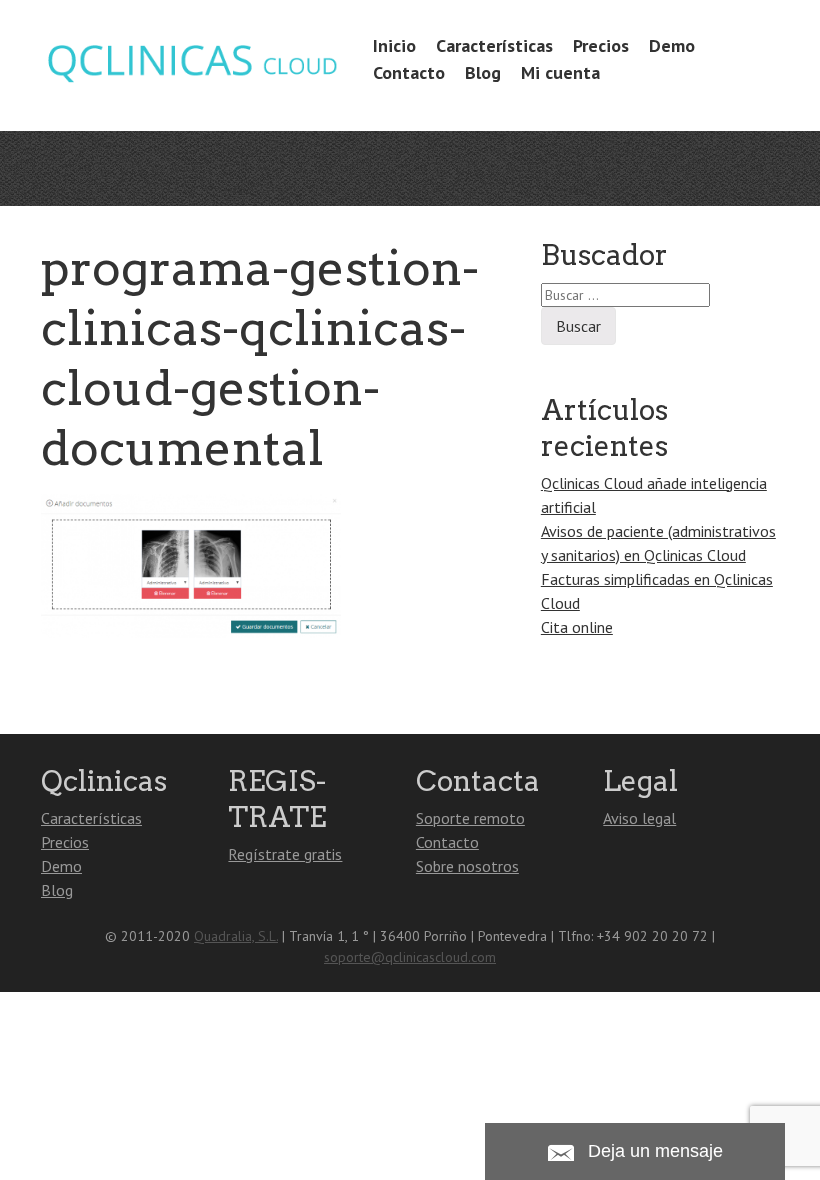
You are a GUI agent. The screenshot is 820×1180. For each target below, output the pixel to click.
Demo (672, 45)
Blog (483, 72)
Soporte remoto (470, 818)
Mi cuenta (560, 72)
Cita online (577, 627)
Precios (601, 45)
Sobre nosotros (467, 866)
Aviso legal (639, 818)
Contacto (409, 72)
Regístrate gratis (285, 854)
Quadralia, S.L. (236, 936)
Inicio (394, 45)
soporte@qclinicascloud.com (410, 957)
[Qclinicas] (191, 78)
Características (494, 45)
